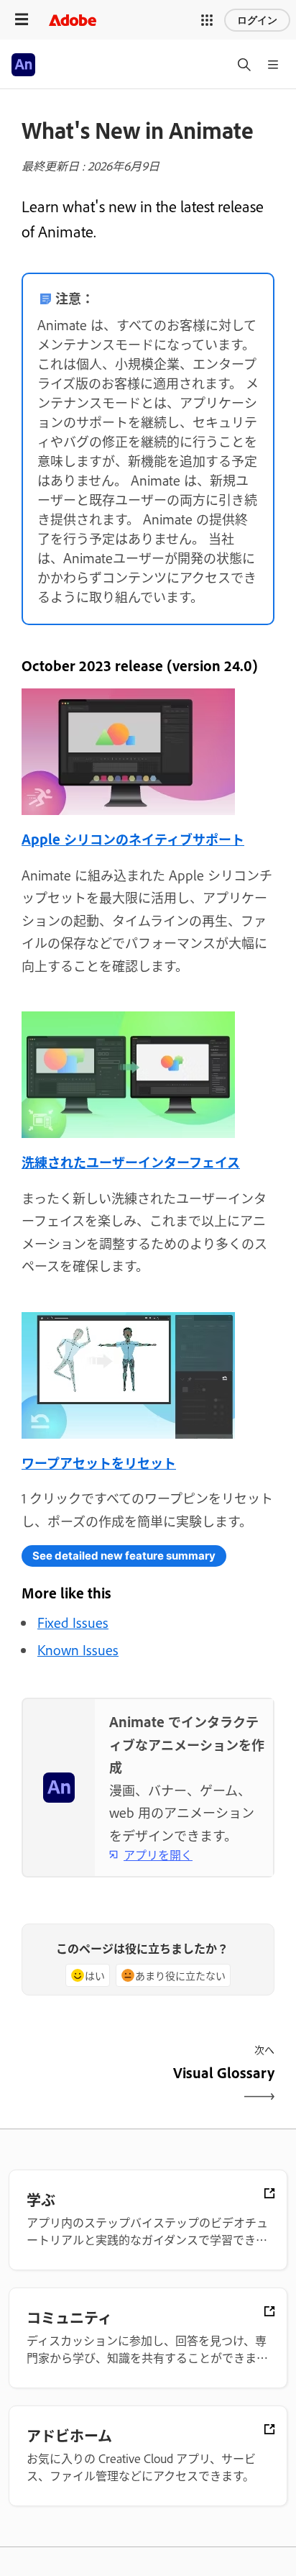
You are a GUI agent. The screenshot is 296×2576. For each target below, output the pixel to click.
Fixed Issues (73, 1622)
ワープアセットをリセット (99, 1462)
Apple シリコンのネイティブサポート (133, 839)
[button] (207, 20)
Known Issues (78, 1649)
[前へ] (83, 2085)
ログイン (257, 20)
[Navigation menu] (22, 20)
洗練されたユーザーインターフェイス (131, 1162)
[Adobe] (73, 20)
